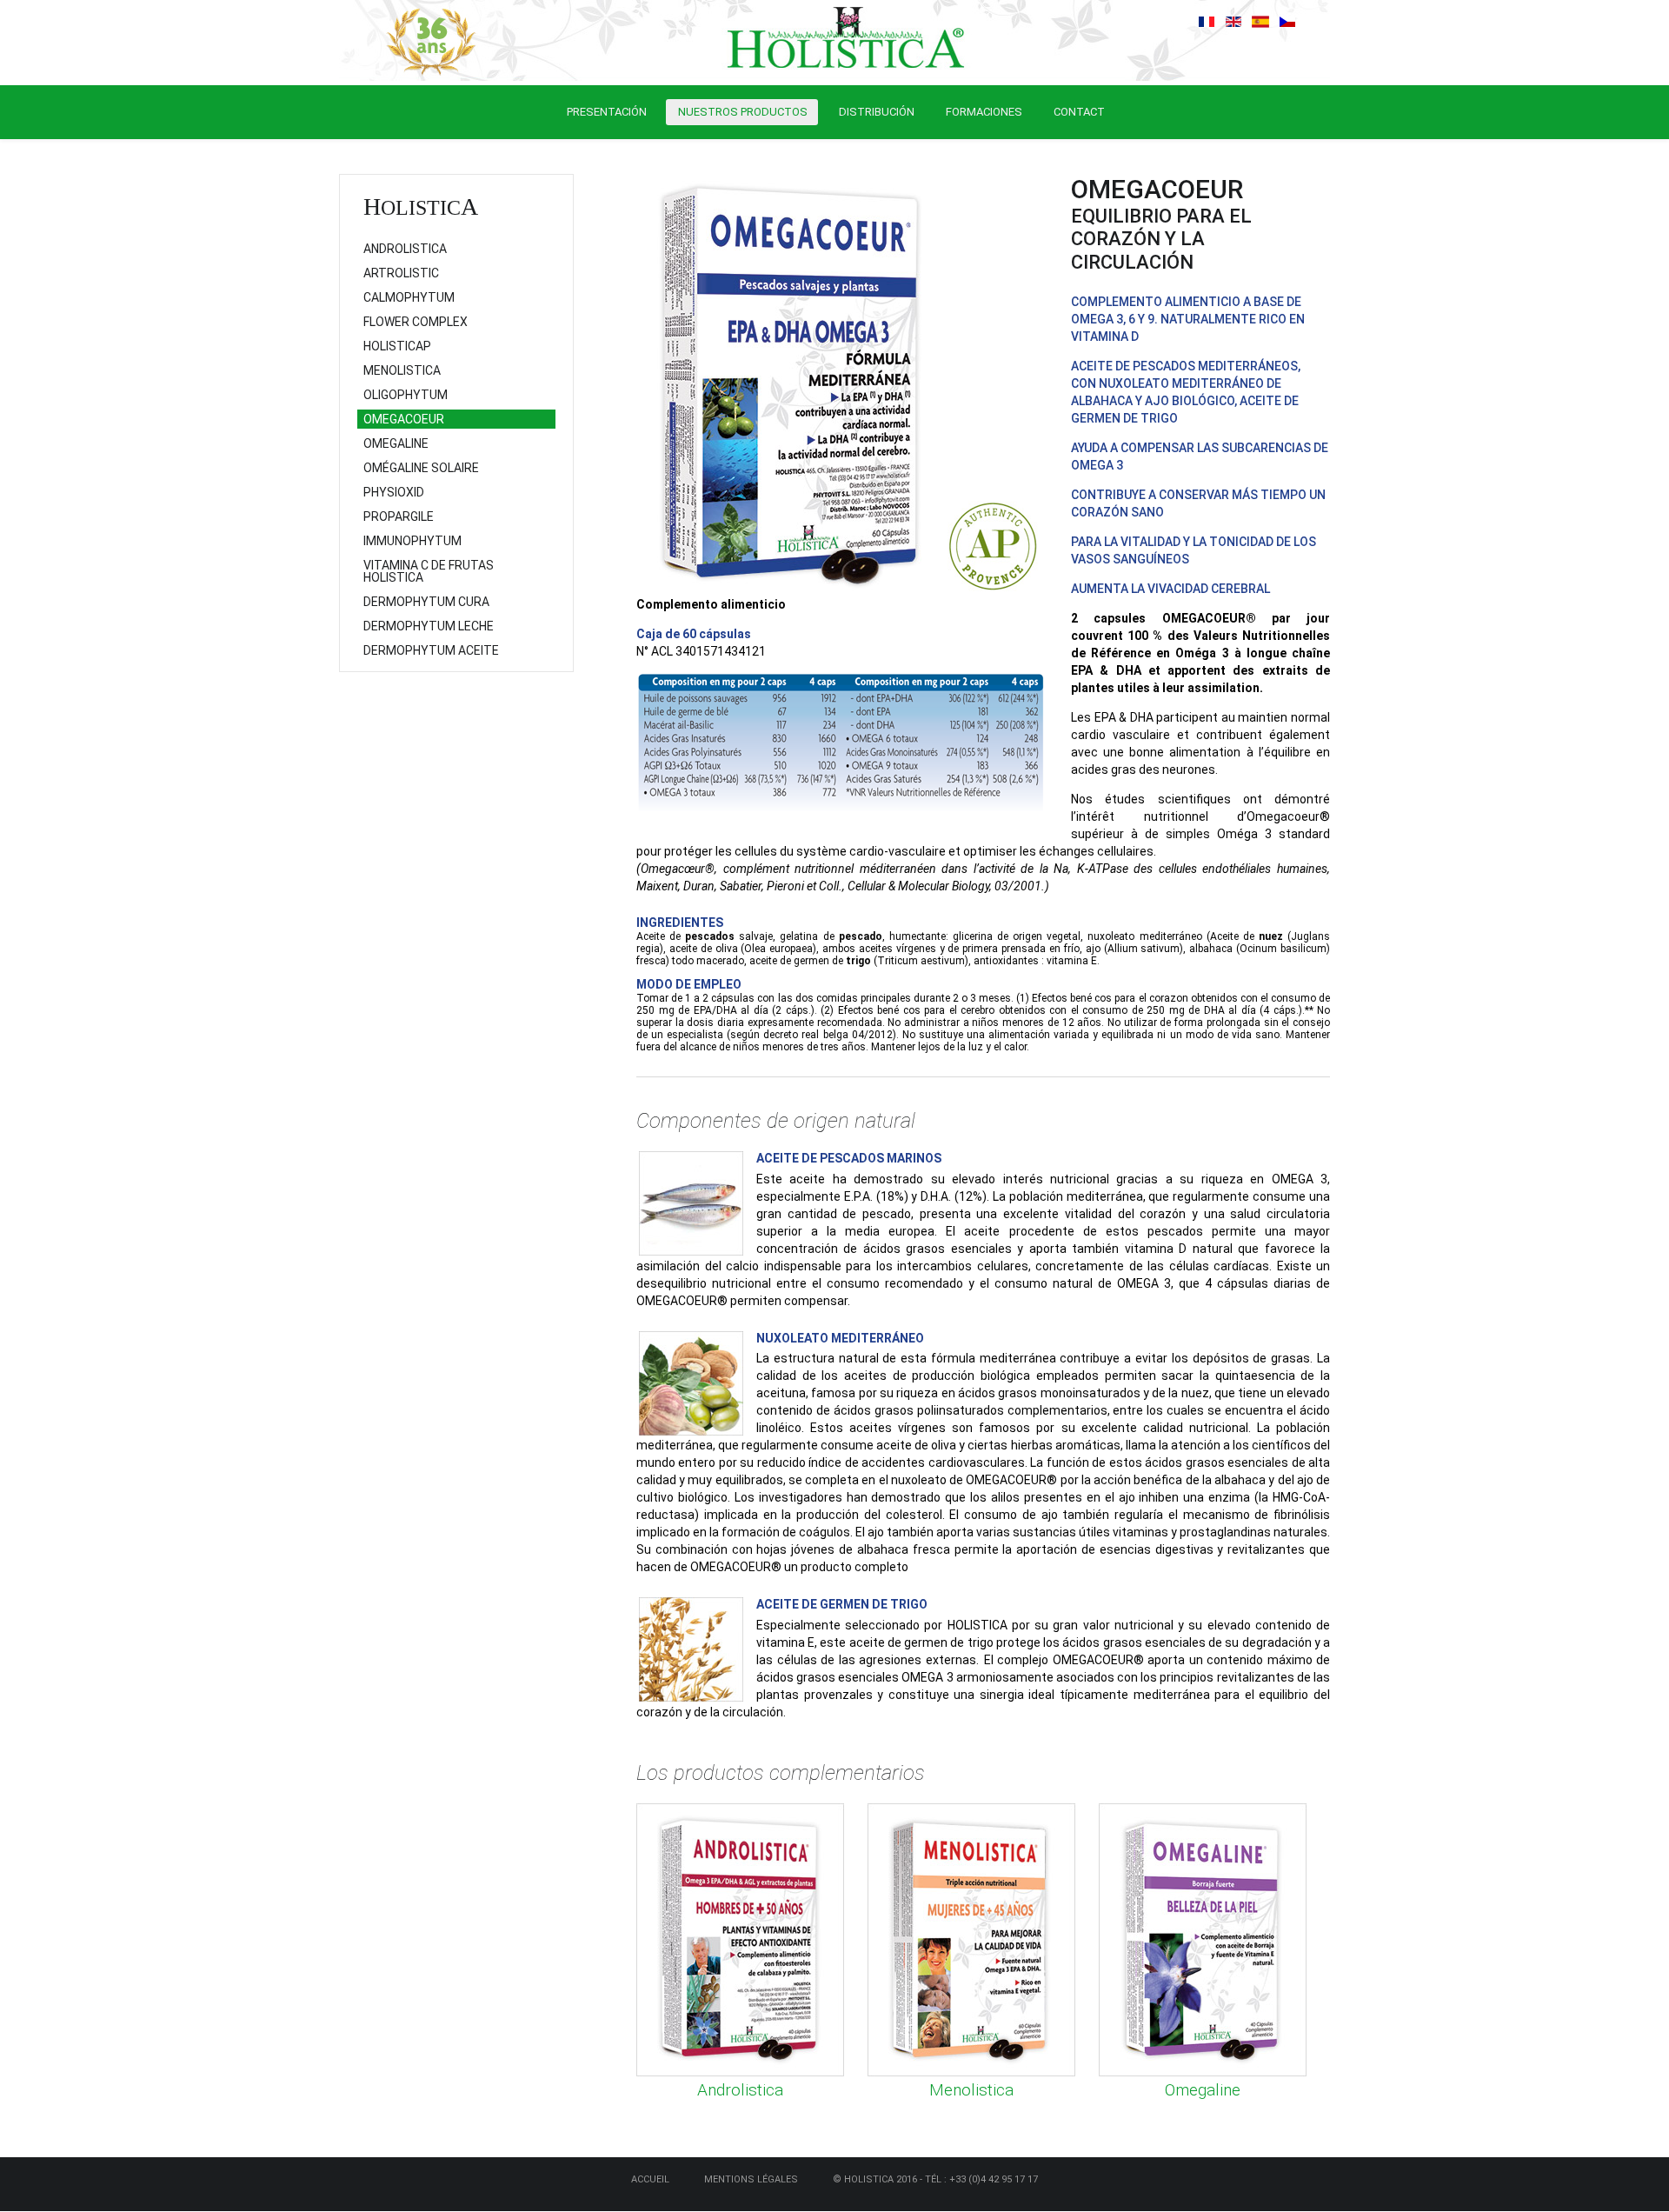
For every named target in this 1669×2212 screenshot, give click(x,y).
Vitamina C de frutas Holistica (429, 571)
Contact (1079, 112)
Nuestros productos (743, 112)
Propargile (399, 516)
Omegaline (1203, 2090)
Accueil (650, 2179)
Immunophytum (412, 541)
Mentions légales (751, 2179)
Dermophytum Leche (429, 626)
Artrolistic (401, 273)
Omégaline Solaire (421, 468)
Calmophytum (409, 297)
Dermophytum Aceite (431, 650)
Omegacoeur (404, 419)
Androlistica (740, 2090)
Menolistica (971, 2090)
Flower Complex (416, 322)
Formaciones (984, 112)
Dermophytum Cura (426, 602)
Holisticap (397, 346)
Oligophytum (406, 395)
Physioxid (394, 492)
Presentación (607, 112)
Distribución (877, 112)
